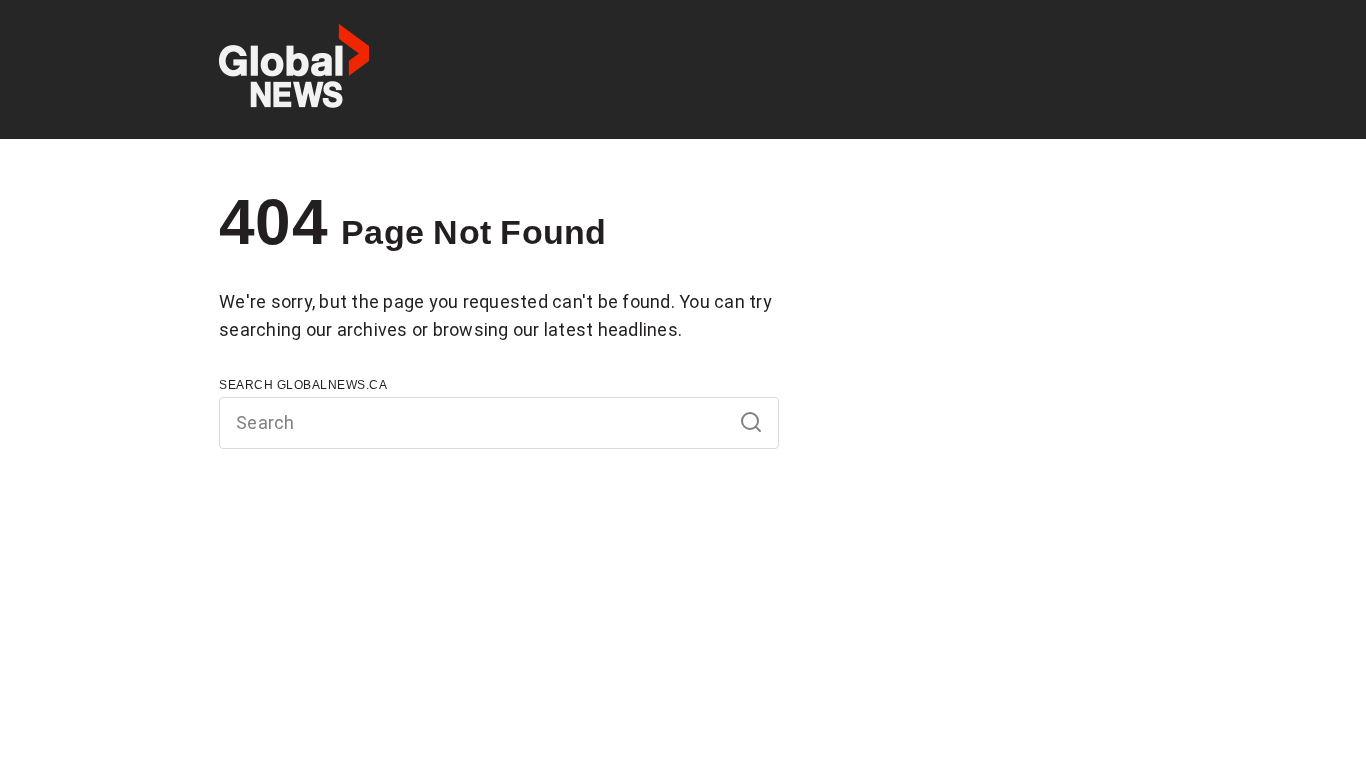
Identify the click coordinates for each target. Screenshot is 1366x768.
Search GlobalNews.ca (303, 385)
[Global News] (294, 69)
